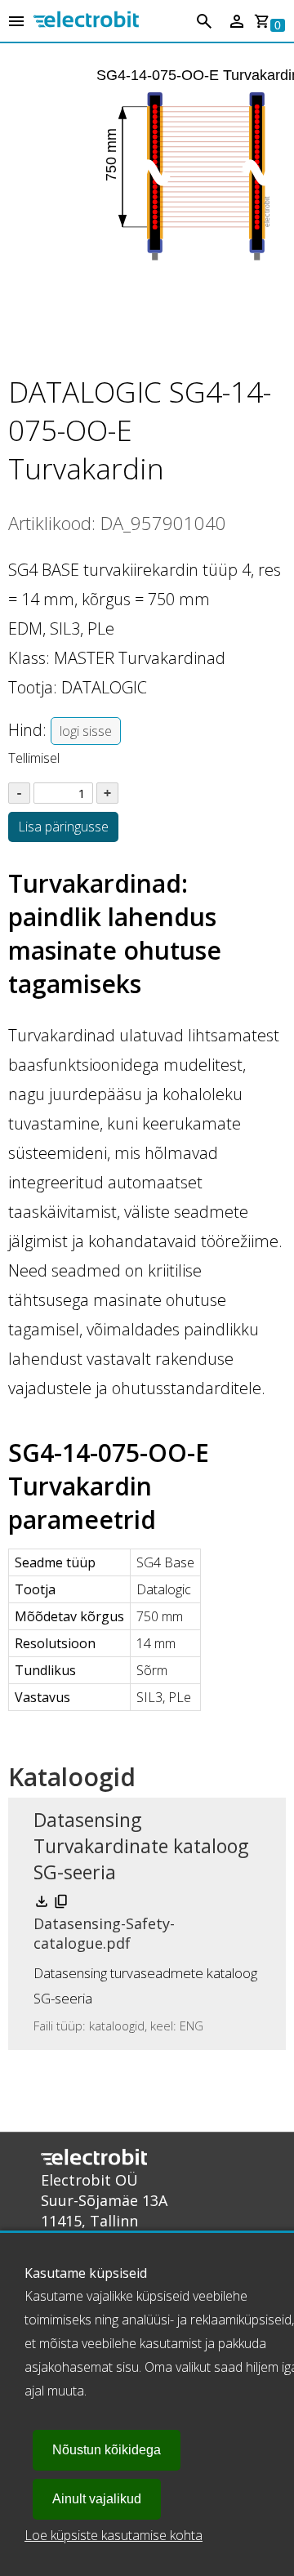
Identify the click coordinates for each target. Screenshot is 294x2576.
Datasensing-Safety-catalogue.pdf (104, 1933)
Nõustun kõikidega (107, 2450)
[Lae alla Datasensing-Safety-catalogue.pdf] (43, 1905)
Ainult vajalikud (97, 2499)
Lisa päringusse (63, 827)
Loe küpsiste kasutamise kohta (114, 2535)
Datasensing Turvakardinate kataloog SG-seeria (141, 1846)
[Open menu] (16, 22)
